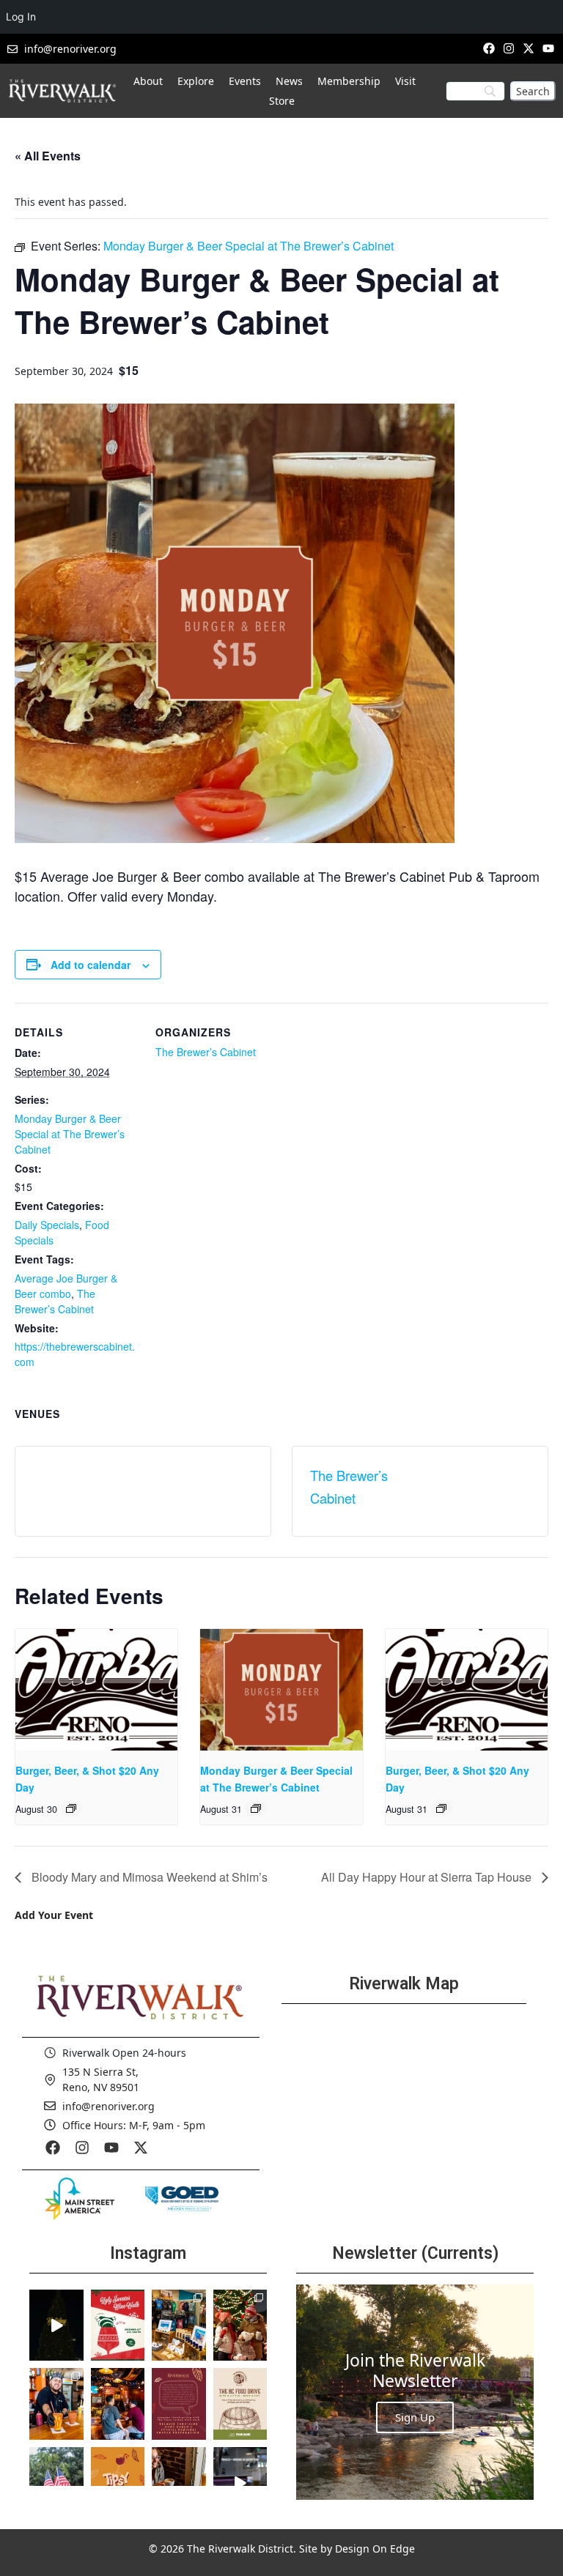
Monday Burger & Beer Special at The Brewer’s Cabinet (70, 1134)
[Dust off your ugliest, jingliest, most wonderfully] (118, 2326)
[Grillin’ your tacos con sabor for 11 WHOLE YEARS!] (56, 2404)
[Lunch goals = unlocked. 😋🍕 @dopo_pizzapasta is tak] (240, 2483)
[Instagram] (508, 48)
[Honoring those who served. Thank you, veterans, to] (56, 2483)
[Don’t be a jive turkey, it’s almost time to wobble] (179, 2404)
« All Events (48, 156)
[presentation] (96, 1690)
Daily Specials (47, 1225)
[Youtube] (549, 48)
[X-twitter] (529, 48)
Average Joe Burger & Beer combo (66, 1286)
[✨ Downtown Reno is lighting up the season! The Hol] (240, 2326)
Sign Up (415, 2417)
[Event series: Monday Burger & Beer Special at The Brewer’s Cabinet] (256, 1808)
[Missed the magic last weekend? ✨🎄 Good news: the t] (56, 2326)
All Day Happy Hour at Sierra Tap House (428, 1877)
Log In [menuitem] (21, 16)
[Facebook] (489, 48)
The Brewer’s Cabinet (55, 1301)
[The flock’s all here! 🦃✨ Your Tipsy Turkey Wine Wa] (118, 2483)
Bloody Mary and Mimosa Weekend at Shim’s (148, 1877)
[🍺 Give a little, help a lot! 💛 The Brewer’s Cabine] (240, 2404)
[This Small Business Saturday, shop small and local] (179, 2326)
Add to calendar (91, 965)
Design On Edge (375, 2549)
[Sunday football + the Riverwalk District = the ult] (118, 2404)
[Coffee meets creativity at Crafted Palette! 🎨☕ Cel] (179, 2483)
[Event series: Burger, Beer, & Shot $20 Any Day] (71, 1808)
